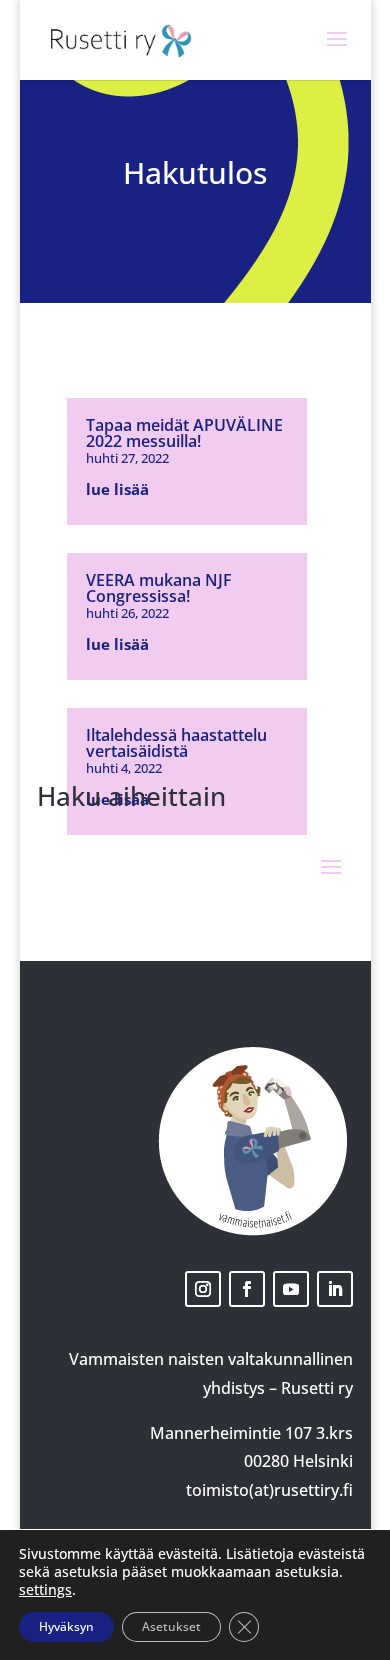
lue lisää (117, 489)
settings (45, 1590)
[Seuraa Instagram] (203, 1289)
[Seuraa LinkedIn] (335, 1289)
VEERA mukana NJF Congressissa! (159, 588)
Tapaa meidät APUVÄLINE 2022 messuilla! (184, 433)
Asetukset (171, 1626)
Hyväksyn (66, 1626)
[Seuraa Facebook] (247, 1289)
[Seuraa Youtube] (291, 1289)
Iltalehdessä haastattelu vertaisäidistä (176, 743)
